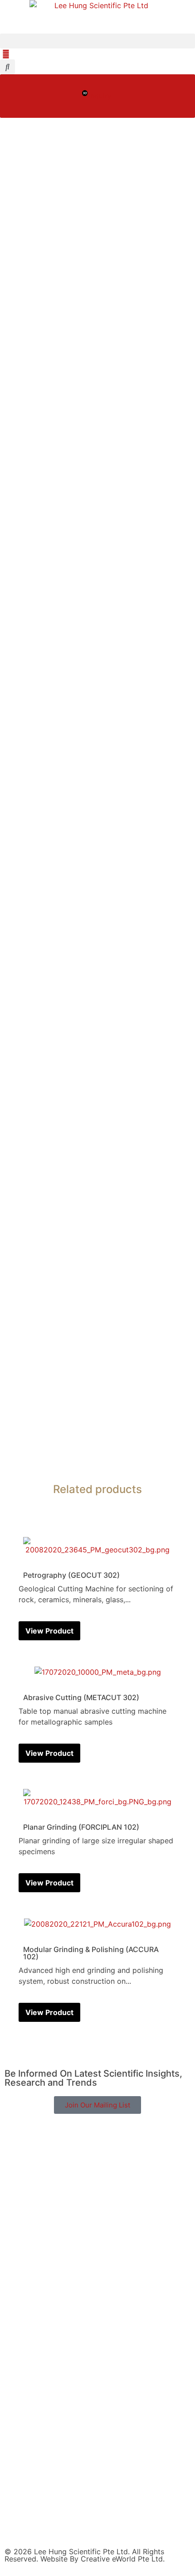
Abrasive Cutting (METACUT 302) (81, 1697)
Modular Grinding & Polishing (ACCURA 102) (91, 1953)
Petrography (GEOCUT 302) (71, 1575)
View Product (49, 1631)
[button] (97, 41)
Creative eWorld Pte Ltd (122, 2559)
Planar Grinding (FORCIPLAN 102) (81, 1827)
